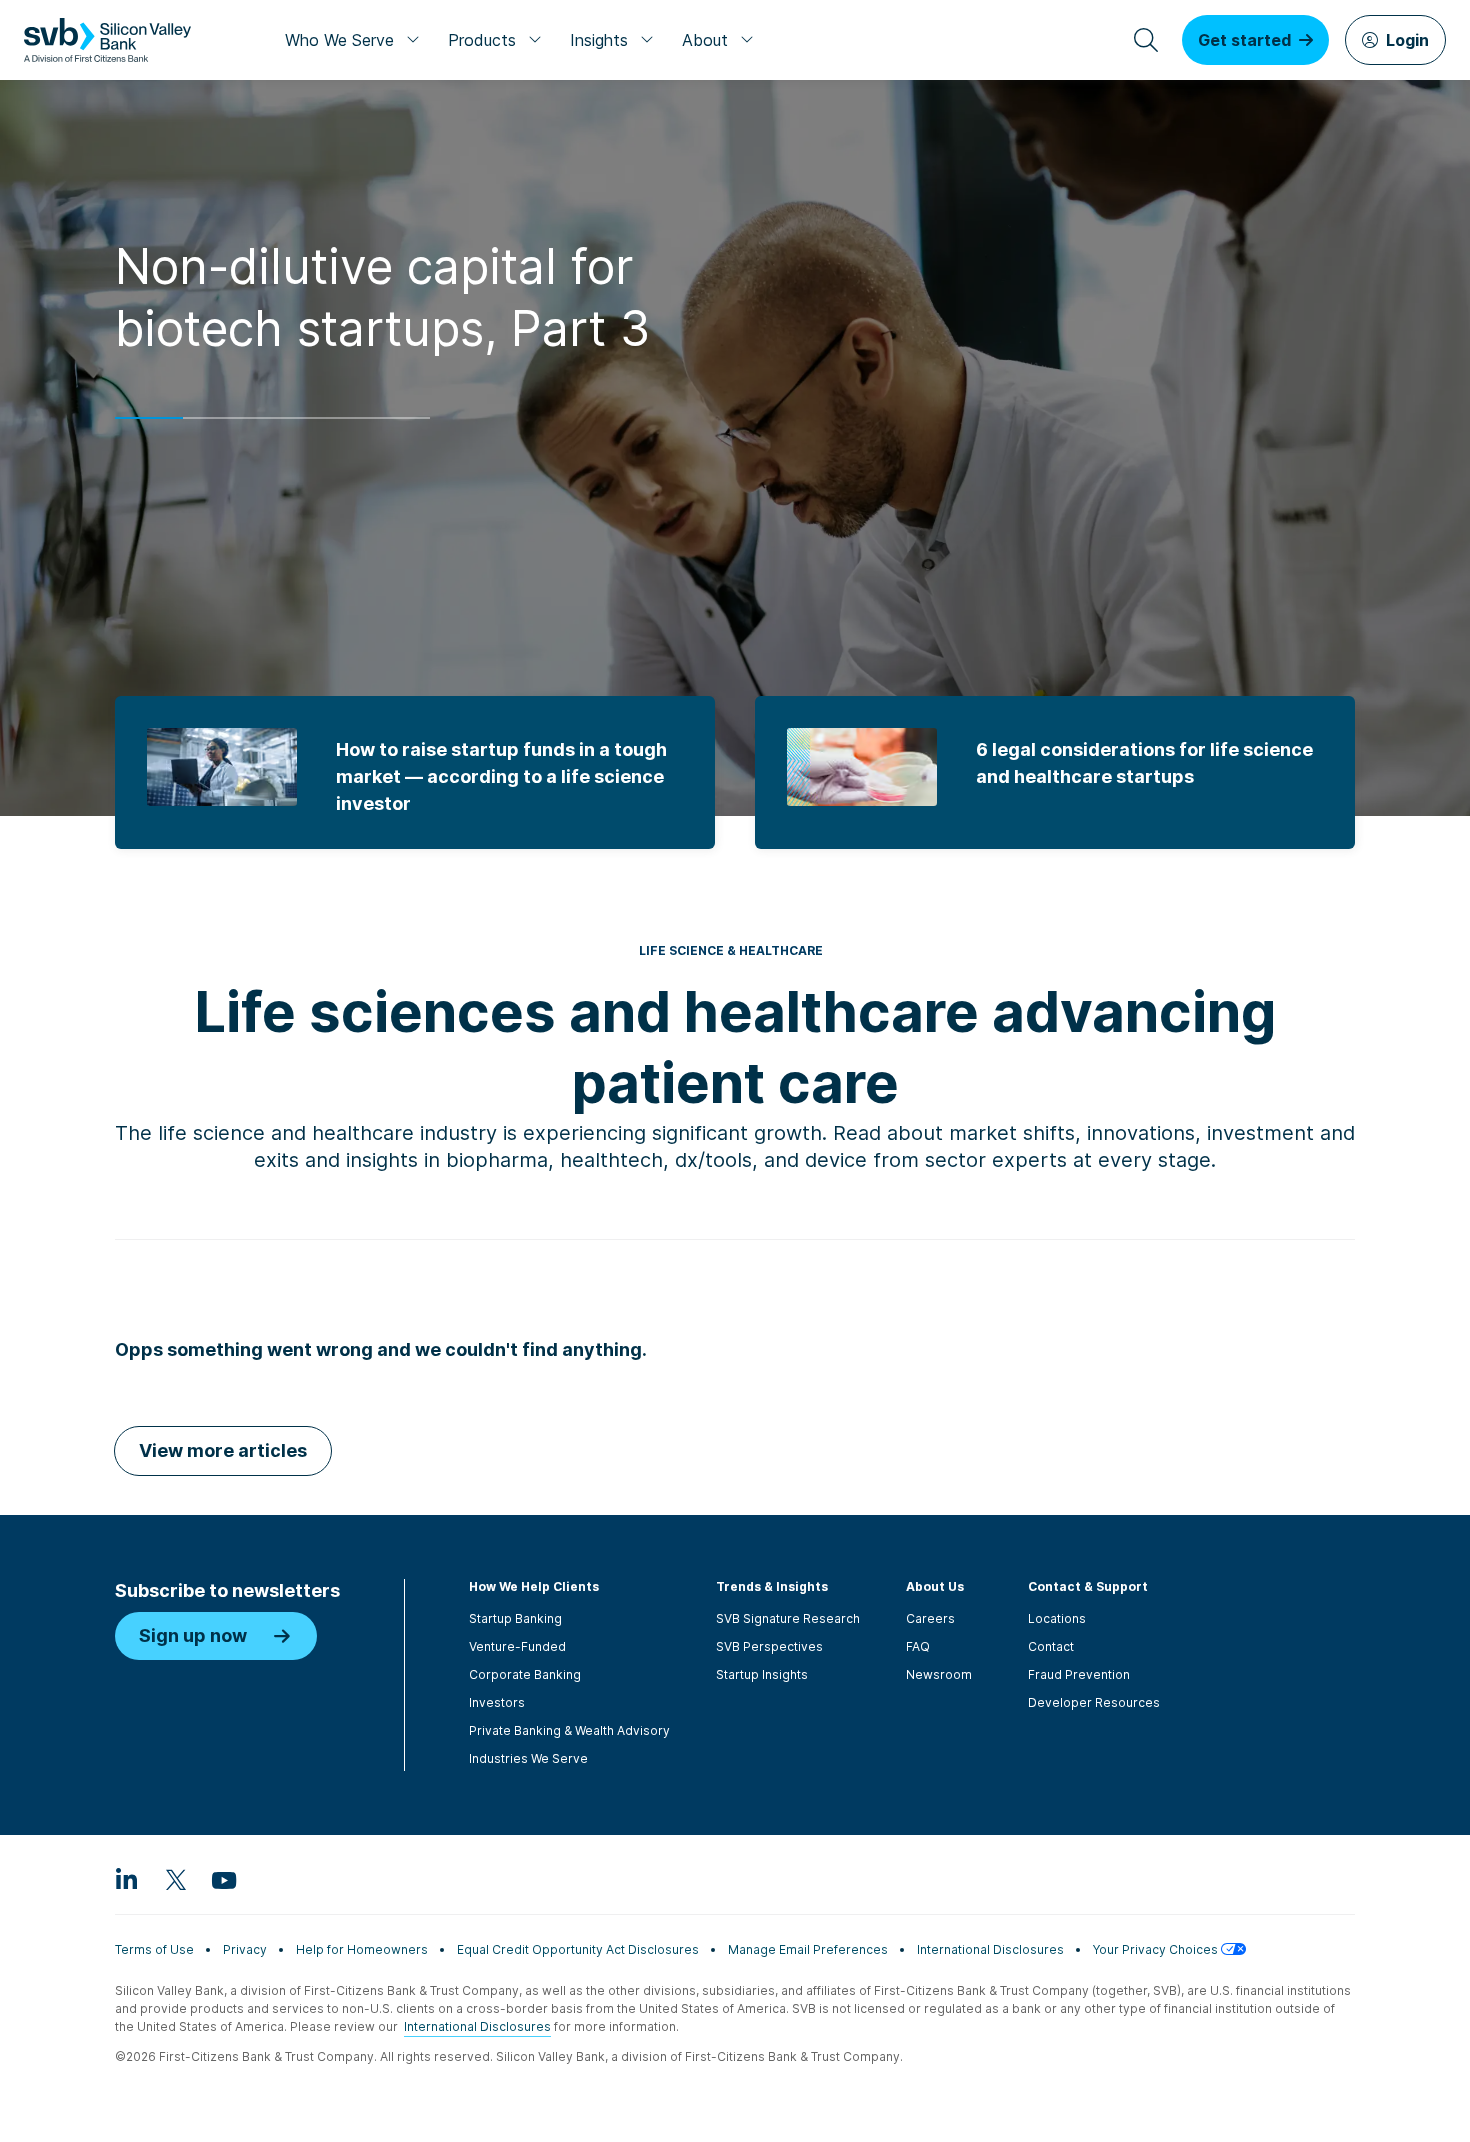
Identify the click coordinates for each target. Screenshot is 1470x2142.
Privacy (245, 1949)
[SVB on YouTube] (223, 1879)
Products (482, 40)
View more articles (223, 1450)
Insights (599, 40)
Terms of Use (154, 1949)
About (705, 40)
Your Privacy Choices (1157, 1949)
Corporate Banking (525, 1674)
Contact (1051, 1646)
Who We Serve (339, 40)
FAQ (918, 1646)
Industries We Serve (528, 1758)
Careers (930, 1618)
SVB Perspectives (769, 1646)
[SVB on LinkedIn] (127, 1879)
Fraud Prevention (1079, 1674)
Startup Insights (762, 1674)
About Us (935, 1586)
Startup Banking (515, 1618)
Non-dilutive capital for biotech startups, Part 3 (382, 297)
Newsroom (939, 1674)
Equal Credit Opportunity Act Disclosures (578, 1949)
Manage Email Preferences (808, 1949)
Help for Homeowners (362, 1949)
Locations (1057, 1618)
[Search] (1146, 40)
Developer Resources (1094, 1702)
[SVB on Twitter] (175, 1879)
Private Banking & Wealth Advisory (569, 1730)
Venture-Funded (517, 1646)
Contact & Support (1088, 1586)
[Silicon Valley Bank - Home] (107, 40)
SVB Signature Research (788, 1618)
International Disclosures (990, 1949)
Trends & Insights (772, 1586)
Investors (497, 1702)
